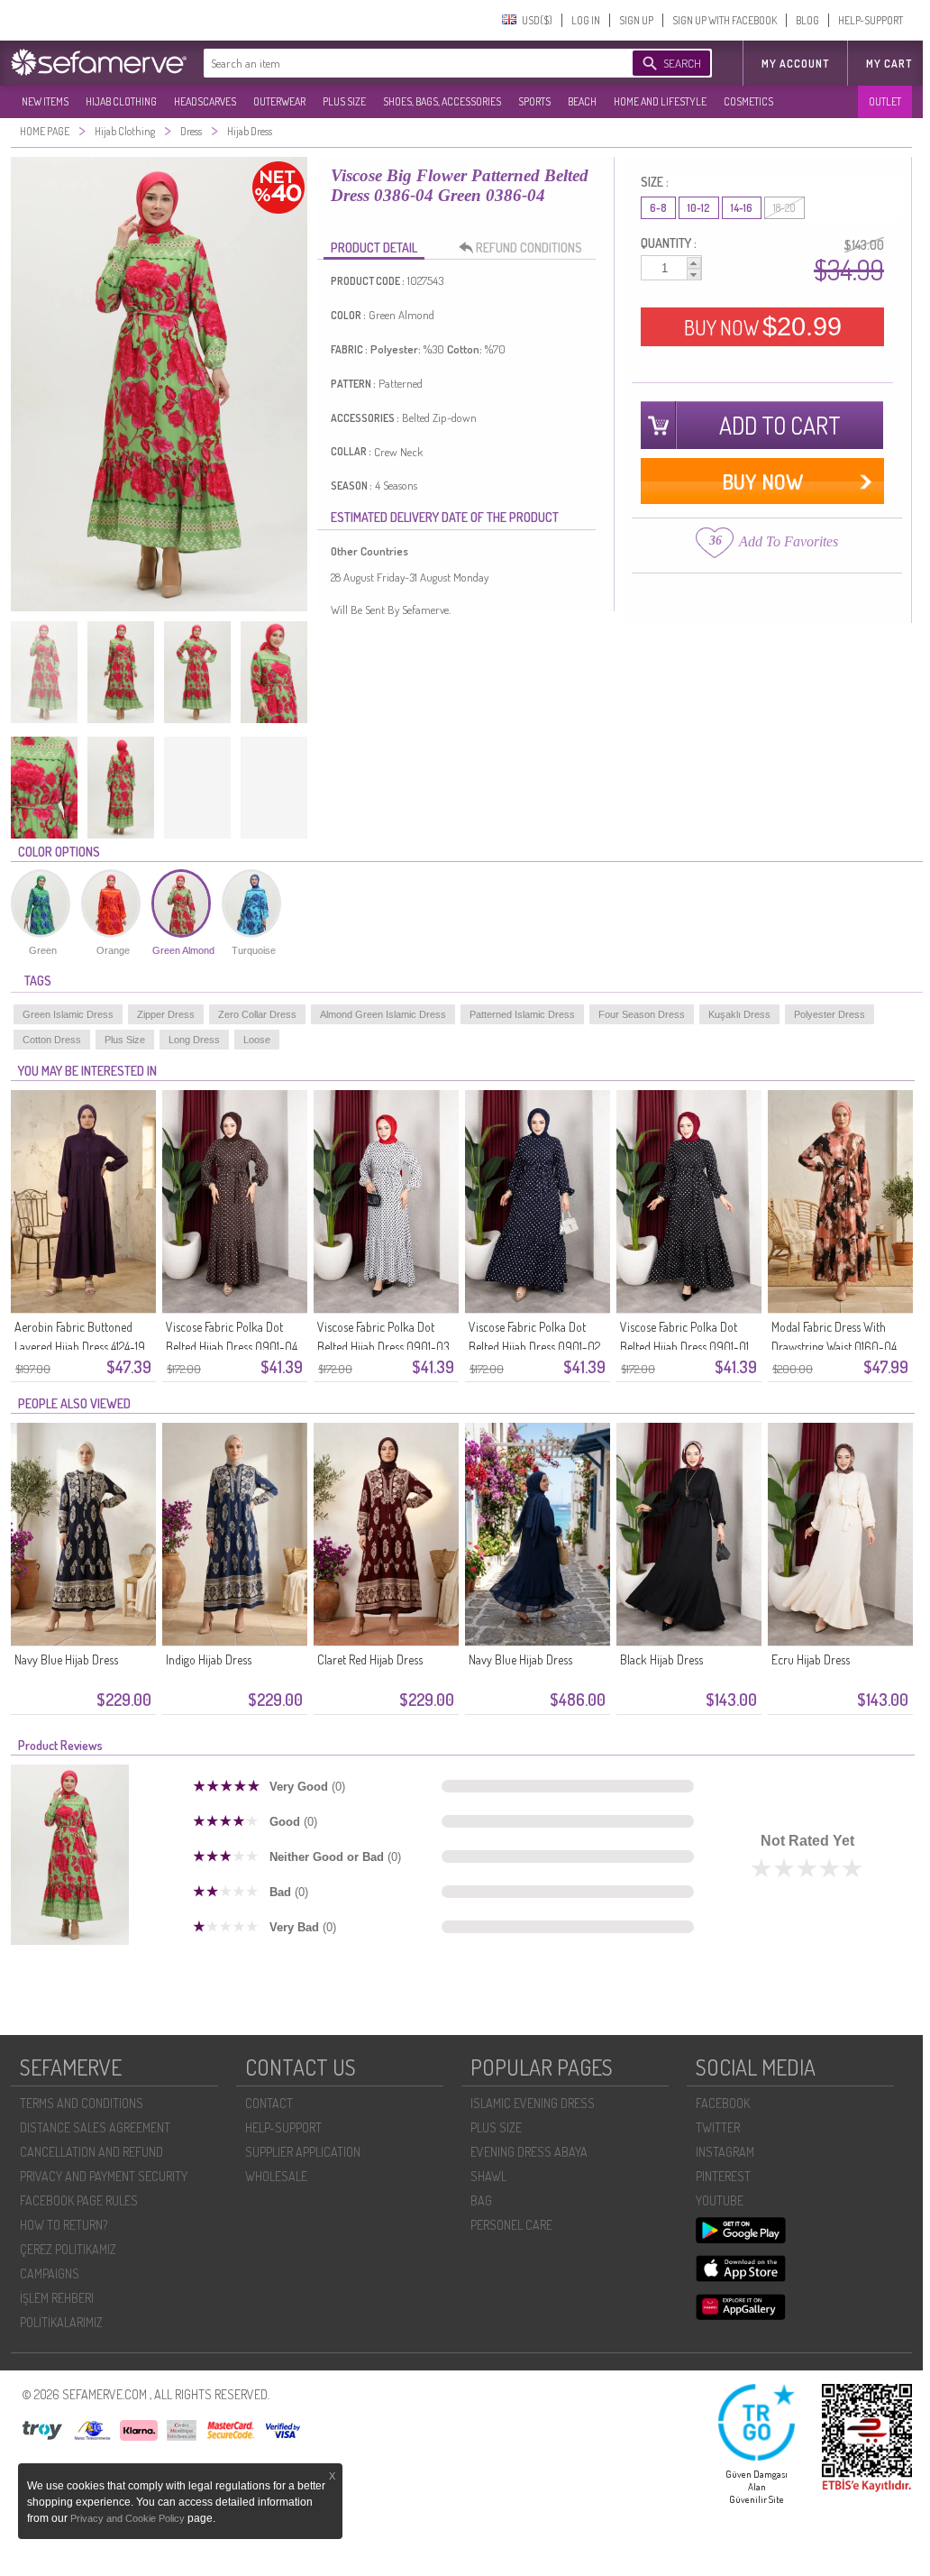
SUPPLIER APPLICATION (303, 2152)
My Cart (889, 64)
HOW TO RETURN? (64, 2225)
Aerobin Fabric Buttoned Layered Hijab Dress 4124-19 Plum (80, 1347)
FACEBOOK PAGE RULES (79, 2200)
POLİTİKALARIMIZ (61, 2322)
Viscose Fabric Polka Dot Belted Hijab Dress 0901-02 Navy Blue (534, 1347)
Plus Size (125, 1040)
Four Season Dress (642, 1014)
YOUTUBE (720, 2200)
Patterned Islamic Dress (522, 1014)
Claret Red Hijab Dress (370, 1659)
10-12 (699, 208)
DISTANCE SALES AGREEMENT (95, 2127)
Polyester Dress (830, 1014)
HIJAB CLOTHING (121, 101)
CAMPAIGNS (50, 2273)
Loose (257, 1040)
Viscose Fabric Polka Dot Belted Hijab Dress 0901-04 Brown (232, 1347)
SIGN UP (636, 20)
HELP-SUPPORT (871, 20)
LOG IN (586, 20)
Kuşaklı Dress (739, 1014)
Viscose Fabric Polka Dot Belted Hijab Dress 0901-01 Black (684, 1347)
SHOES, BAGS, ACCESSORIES (442, 101)
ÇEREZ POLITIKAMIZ (68, 2249)
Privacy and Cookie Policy (129, 2518)
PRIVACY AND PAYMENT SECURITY (104, 2176)
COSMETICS (748, 101)
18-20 (784, 208)
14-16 (742, 208)
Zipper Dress (166, 1014)
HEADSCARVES (205, 101)
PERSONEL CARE (511, 2225)
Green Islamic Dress (68, 1014)
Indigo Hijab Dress (209, 1659)
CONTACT (269, 2103)
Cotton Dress (52, 1040)
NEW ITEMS (45, 101)
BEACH (582, 101)
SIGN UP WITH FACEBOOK (725, 20)
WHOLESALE (276, 2176)
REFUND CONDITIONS (529, 248)
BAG (481, 2200)
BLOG (807, 20)
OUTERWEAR (279, 101)
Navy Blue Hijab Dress (66, 1659)
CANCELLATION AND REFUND (91, 2152)
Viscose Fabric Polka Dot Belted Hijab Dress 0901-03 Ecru (383, 1347)
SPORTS (534, 101)
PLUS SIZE (344, 101)
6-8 (658, 208)
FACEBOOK (723, 2103)
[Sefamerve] (103, 62)
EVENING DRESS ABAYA (529, 2152)
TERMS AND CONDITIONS (82, 2103)
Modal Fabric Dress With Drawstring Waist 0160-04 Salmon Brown (834, 1347)
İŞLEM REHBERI (57, 2298)
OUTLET (885, 101)
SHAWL (488, 2176)
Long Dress (194, 1040)
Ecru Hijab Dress (811, 1659)
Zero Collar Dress (257, 1014)
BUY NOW (763, 326)
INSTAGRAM (725, 2152)
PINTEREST (723, 2176)
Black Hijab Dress (661, 1659)
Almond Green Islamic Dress (383, 1014)
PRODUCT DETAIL (374, 248)
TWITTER (718, 2127)
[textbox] (400, 63)
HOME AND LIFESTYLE (660, 101)
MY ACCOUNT (795, 64)
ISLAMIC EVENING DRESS (533, 2103)
